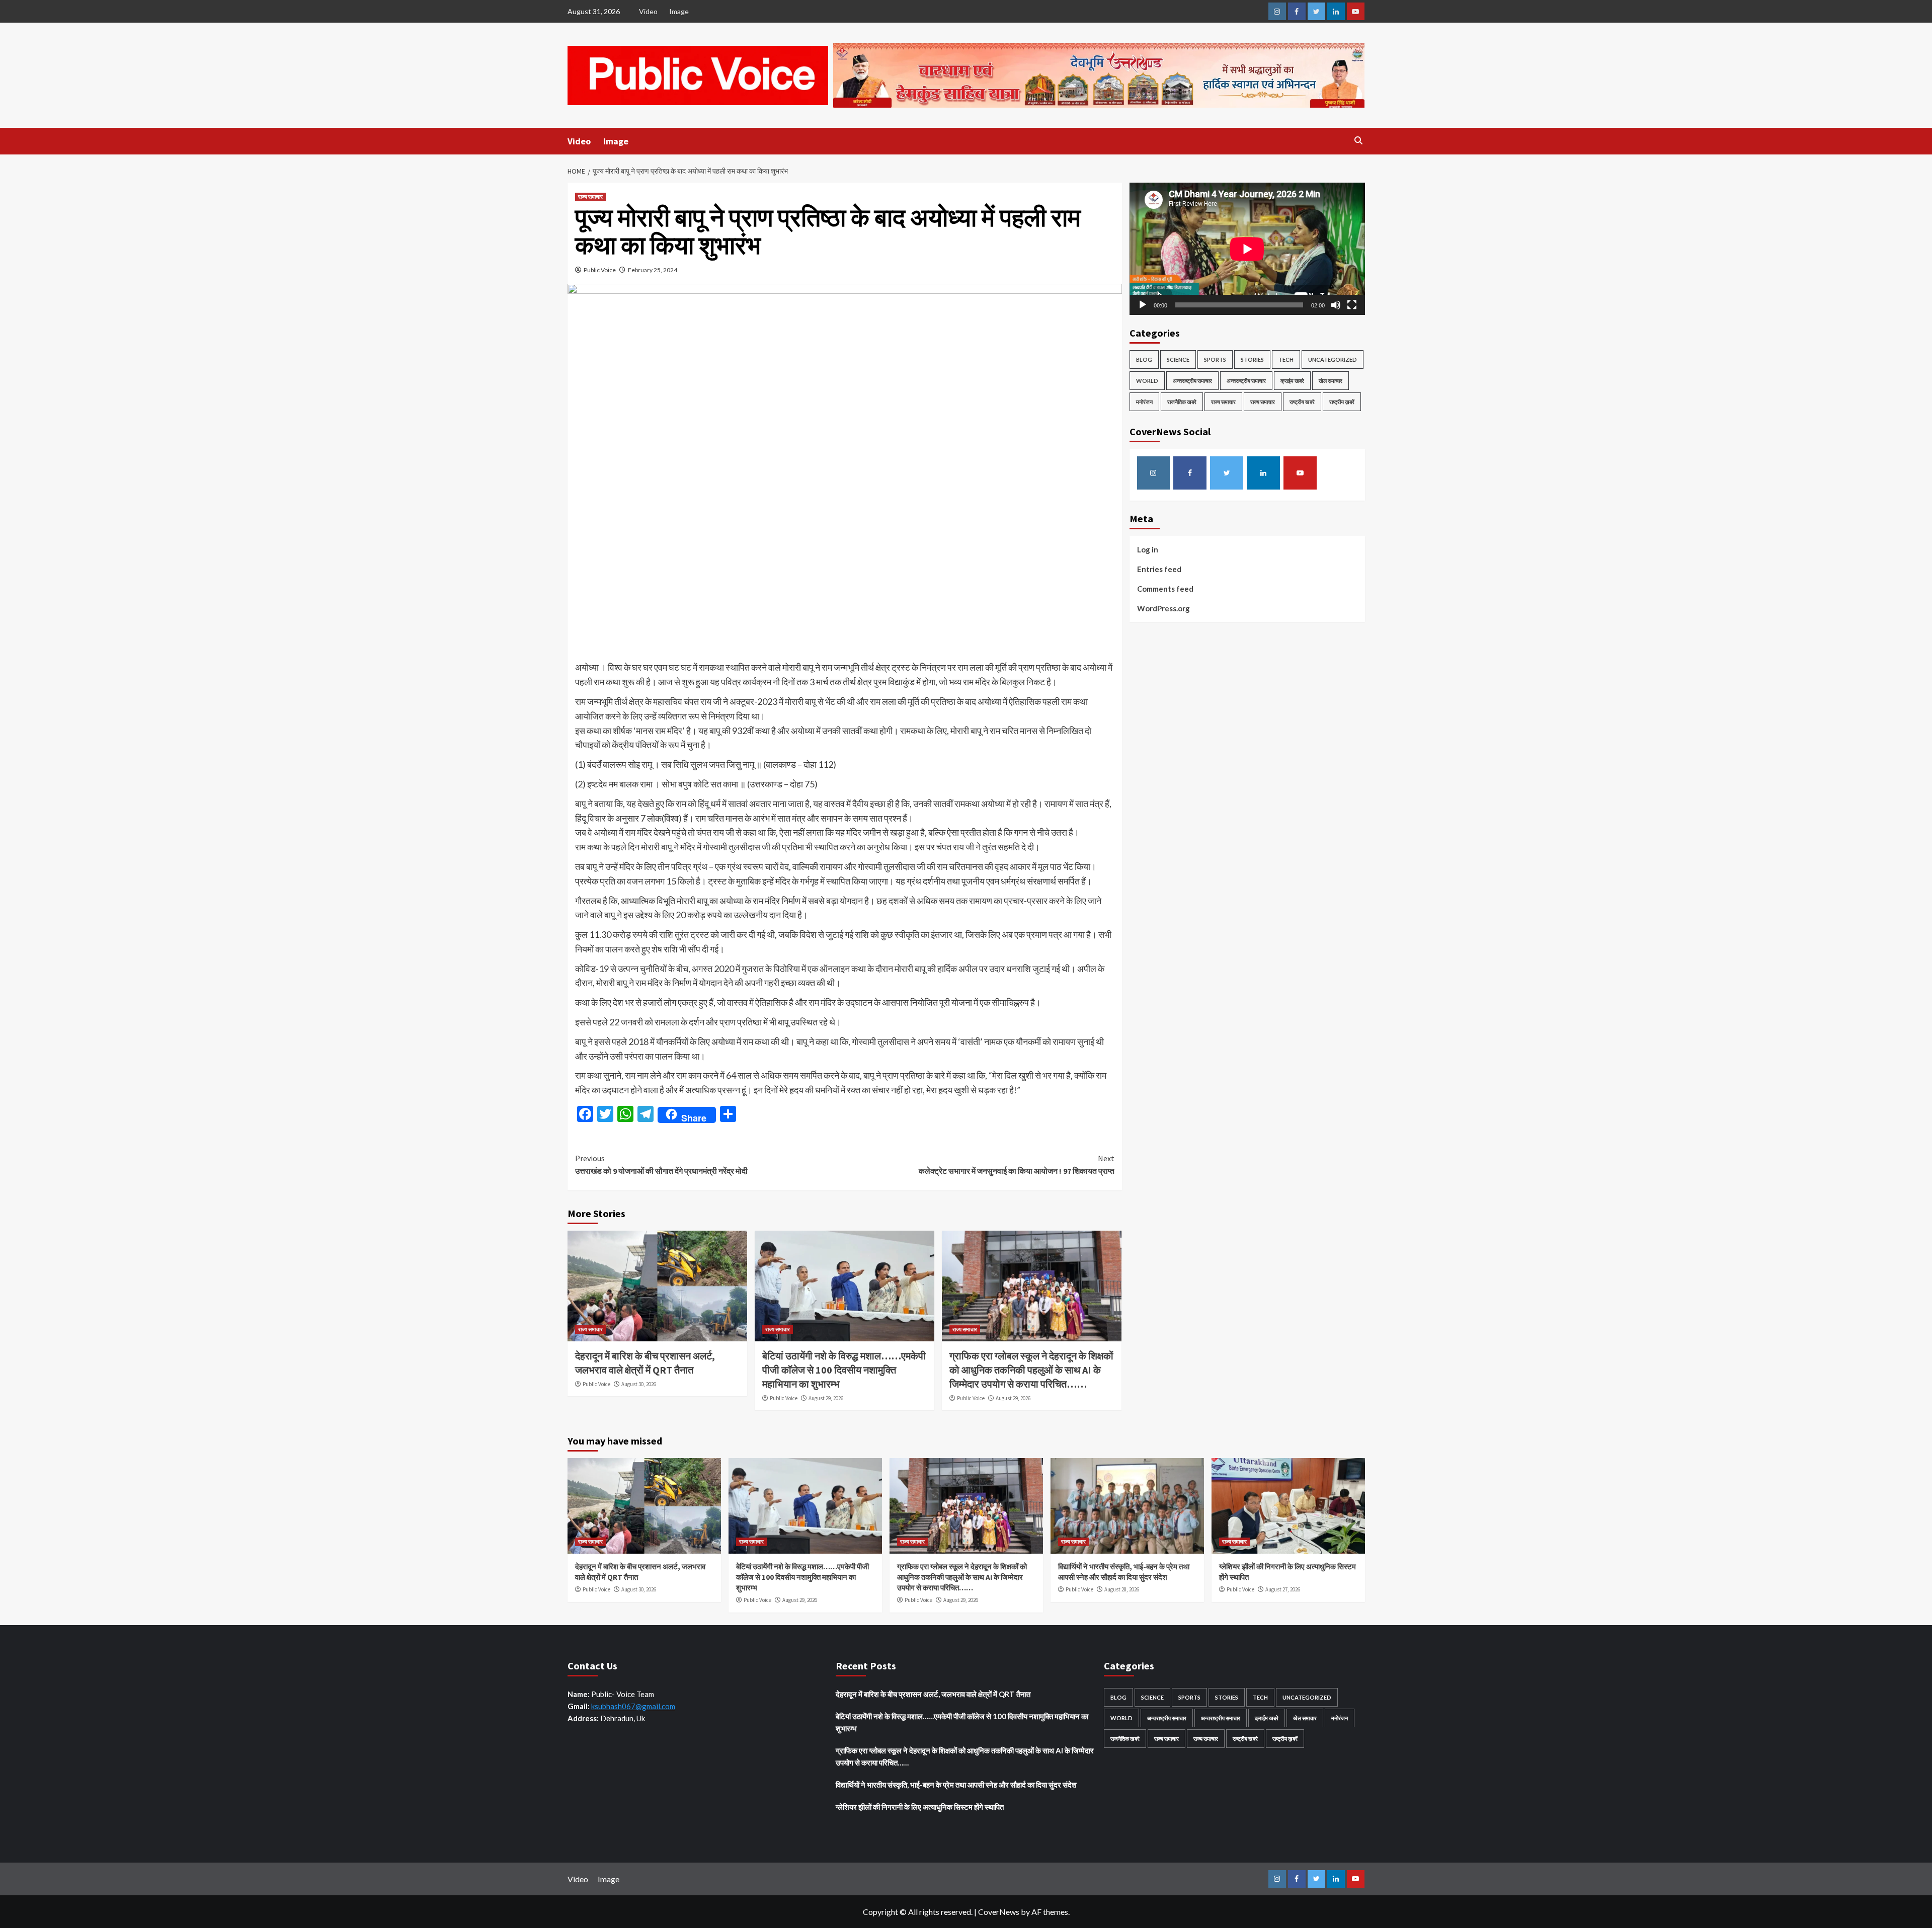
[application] (1247, 249)
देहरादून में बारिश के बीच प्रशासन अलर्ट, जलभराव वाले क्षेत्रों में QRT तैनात (933, 1694)
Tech (1286, 359)
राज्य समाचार (590, 197)
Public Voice (600, 270)
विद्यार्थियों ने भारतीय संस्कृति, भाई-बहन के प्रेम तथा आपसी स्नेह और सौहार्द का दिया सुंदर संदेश (957, 1785)
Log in (1148, 549)
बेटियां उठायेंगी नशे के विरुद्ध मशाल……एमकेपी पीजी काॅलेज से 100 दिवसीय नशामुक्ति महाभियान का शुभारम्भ (844, 1370)
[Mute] (1336, 305)
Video (648, 11)
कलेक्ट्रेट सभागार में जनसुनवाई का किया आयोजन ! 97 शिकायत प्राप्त (1017, 1165)
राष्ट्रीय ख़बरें (1342, 402)
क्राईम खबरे (1292, 381)
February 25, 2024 (653, 270)
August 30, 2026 (639, 1384)
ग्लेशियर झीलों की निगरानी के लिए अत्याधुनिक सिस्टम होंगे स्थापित (920, 1807)
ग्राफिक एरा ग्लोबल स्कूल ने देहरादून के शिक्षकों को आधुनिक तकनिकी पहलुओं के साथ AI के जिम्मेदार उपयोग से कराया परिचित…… (1031, 1370)
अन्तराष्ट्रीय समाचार (1192, 381)
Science (1178, 359)
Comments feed (1165, 589)
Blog (1144, 359)
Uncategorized (1333, 359)
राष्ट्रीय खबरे (1302, 402)
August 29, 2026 (826, 1398)
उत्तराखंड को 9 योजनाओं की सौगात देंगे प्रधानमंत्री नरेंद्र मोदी (662, 1165)
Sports (1215, 359)
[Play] (1143, 305)
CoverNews (999, 1912)
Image (679, 11)
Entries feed (1159, 569)
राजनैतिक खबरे (1182, 402)
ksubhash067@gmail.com (633, 1706)
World (1147, 381)
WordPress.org (1163, 608)
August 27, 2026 (1283, 1589)
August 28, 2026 (1122, 1589)
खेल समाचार (1331, 381)
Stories (1252, 359)
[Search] (1359, 141)
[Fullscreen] (1352, 305)
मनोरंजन (1144, 402)
